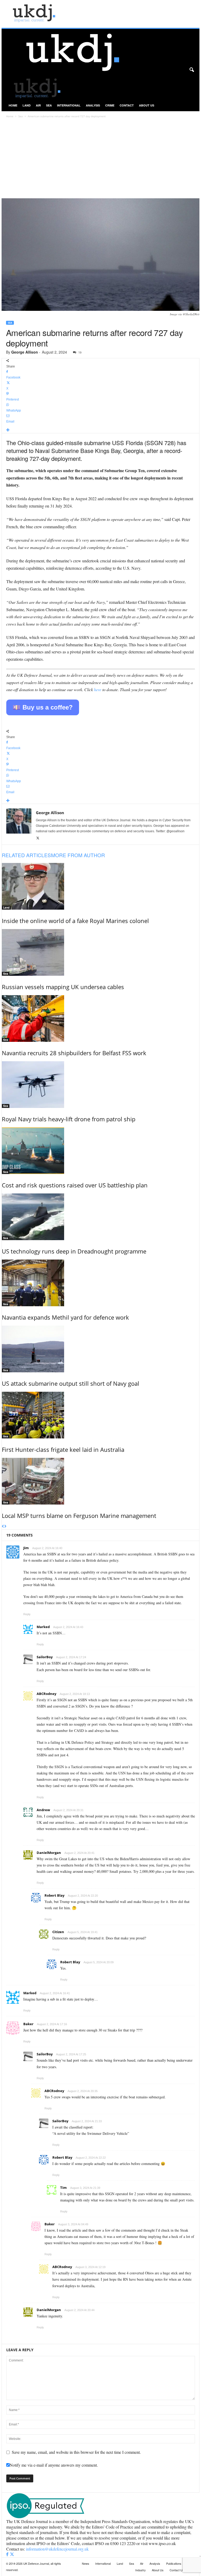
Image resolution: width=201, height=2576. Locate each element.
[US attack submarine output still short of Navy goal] (101, 1349)
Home (13, 105)
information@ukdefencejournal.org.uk (57, 2549)
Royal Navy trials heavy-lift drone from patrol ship (69, 1119)
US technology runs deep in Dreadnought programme (74, 1251)
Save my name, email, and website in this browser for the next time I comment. (76, 2452)
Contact (127, 105)
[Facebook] (8, 2554)
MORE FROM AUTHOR (78, 855)
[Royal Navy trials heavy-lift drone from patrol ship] (101, 1085)
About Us (147, 105)
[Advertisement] (100, 159)
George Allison (25, 352)
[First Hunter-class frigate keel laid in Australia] (101, 1415)
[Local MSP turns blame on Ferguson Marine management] (101, 1481)
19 (80, 352)
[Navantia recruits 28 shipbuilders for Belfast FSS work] (101, 1018)
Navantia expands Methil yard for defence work (65, 1317)
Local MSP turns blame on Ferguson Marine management (79, 1516)
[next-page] (5, 1527)
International (69, 105)
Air (38, 105)
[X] (38, 838)
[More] (101, 430)
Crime (110, 105)
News (86, 2563)
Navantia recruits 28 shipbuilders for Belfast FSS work (74, 1053)
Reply (27, 1614)
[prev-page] (3, 1527)
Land (27, 105)
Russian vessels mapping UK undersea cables (63, 987)
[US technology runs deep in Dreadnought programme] (101, 1217)
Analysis (93, 105)
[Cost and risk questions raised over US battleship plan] (101, 1151)
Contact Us (177, 2570)
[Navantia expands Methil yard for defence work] (101, 1283)
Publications (174, 2563)
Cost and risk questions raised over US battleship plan (75, 1185)
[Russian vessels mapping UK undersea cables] (101, 952)
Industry (141, 2570)
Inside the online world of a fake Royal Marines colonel (75, 921)
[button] (192, 70)
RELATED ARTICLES (26, 855)
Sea (49, 105)
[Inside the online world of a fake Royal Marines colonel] (101, 886)
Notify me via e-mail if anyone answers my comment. (54, 2465)
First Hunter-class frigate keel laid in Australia (63, 1449)
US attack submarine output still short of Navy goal (71, 1383)
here (98, 689)
